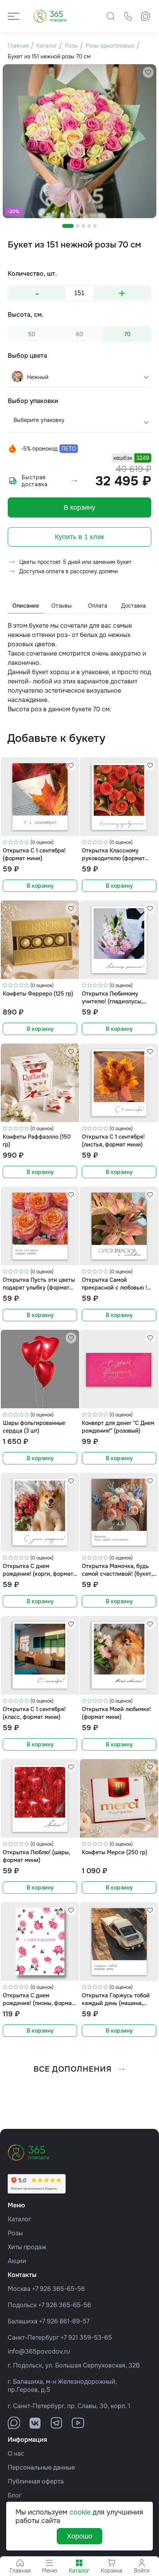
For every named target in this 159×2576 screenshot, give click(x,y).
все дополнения (73, 2069)
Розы (15, 2233)
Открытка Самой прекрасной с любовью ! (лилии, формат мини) (114, 1284)
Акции (17, 2261)
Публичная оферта (36, 2481)
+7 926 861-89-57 (64, 2321)
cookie (80, 2512)
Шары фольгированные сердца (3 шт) (34, 1427)
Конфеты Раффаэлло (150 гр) (37, 1140)
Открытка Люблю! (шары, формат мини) (36, 1856)
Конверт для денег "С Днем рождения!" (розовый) (118, 1427)
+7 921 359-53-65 (86, 2338)
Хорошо (79, 2536)
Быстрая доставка (35, 481)
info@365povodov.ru (39, 2351)
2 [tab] (78, 226)
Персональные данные (41, 2468)
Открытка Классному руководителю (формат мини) (113, 854)
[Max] (145, 16)
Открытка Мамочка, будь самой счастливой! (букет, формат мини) (117, 1570)
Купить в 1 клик (79, 537)
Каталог (19, 2219)
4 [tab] (89, 226)
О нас (16, 2454)
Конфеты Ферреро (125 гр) (38, 994)
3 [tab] (83, 226)
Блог (15, 2495)
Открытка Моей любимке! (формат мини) (116, 1713)
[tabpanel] (79, 141)
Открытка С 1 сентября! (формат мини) (34, 854)
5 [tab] (95, 226)
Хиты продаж (27, 2247)
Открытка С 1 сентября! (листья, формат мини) (113, 1140)
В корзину (79, 507)
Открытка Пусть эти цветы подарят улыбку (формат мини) (39, 1284)
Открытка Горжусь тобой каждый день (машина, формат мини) (116, 1999)
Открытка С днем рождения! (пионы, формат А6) (39, 1999)
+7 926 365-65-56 (58, 2289)
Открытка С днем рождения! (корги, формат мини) (38, 1570)
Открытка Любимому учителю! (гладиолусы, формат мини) (112, 997)
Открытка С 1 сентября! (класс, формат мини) (34, 1713)
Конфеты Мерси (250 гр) (115, 1852)
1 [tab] (68, 226)
